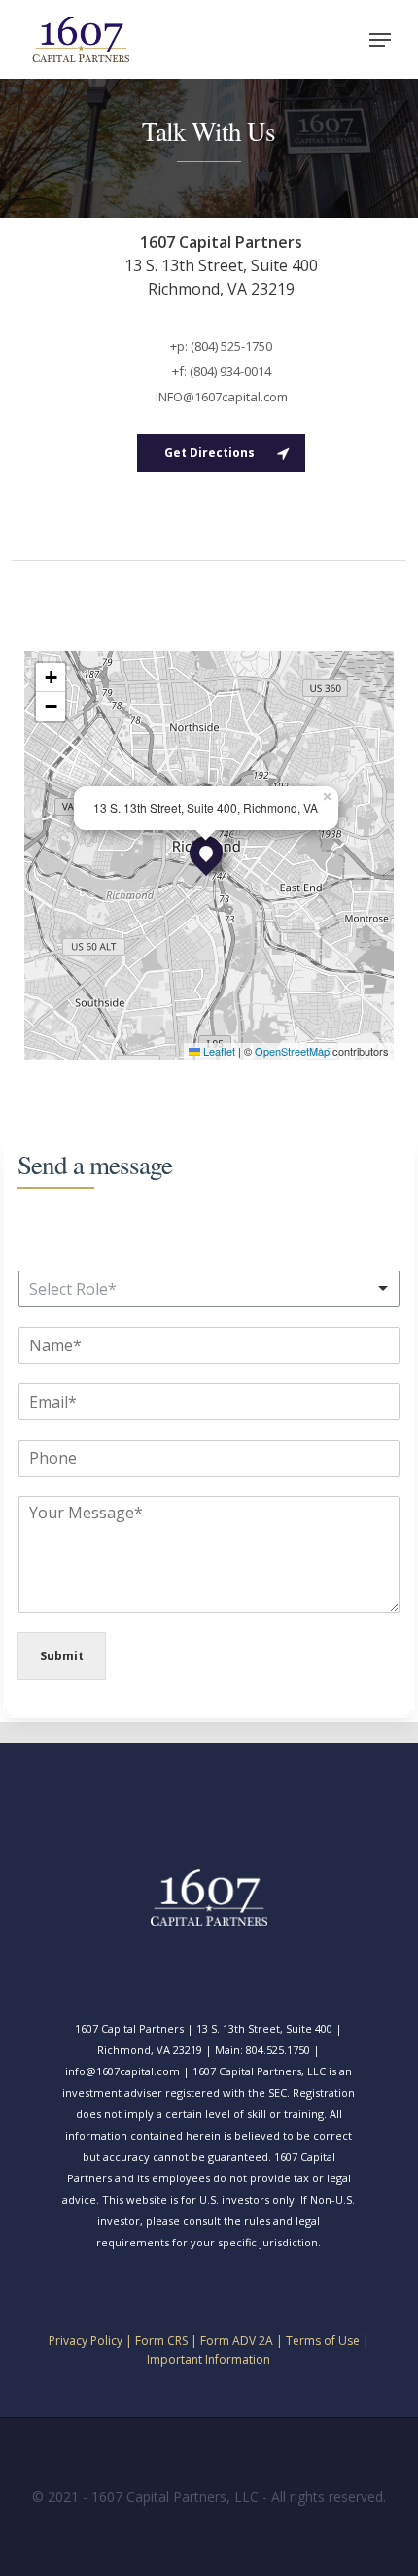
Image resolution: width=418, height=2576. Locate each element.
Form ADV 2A (237, 2340)
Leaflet (218, 1051)
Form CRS (161, 2340)
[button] (380, 40)
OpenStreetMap (292, 1051)
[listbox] (209, 1289)
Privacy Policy (86, 2340)
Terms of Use (323, 2340)
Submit (62, 1656)
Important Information (209, 2360)
